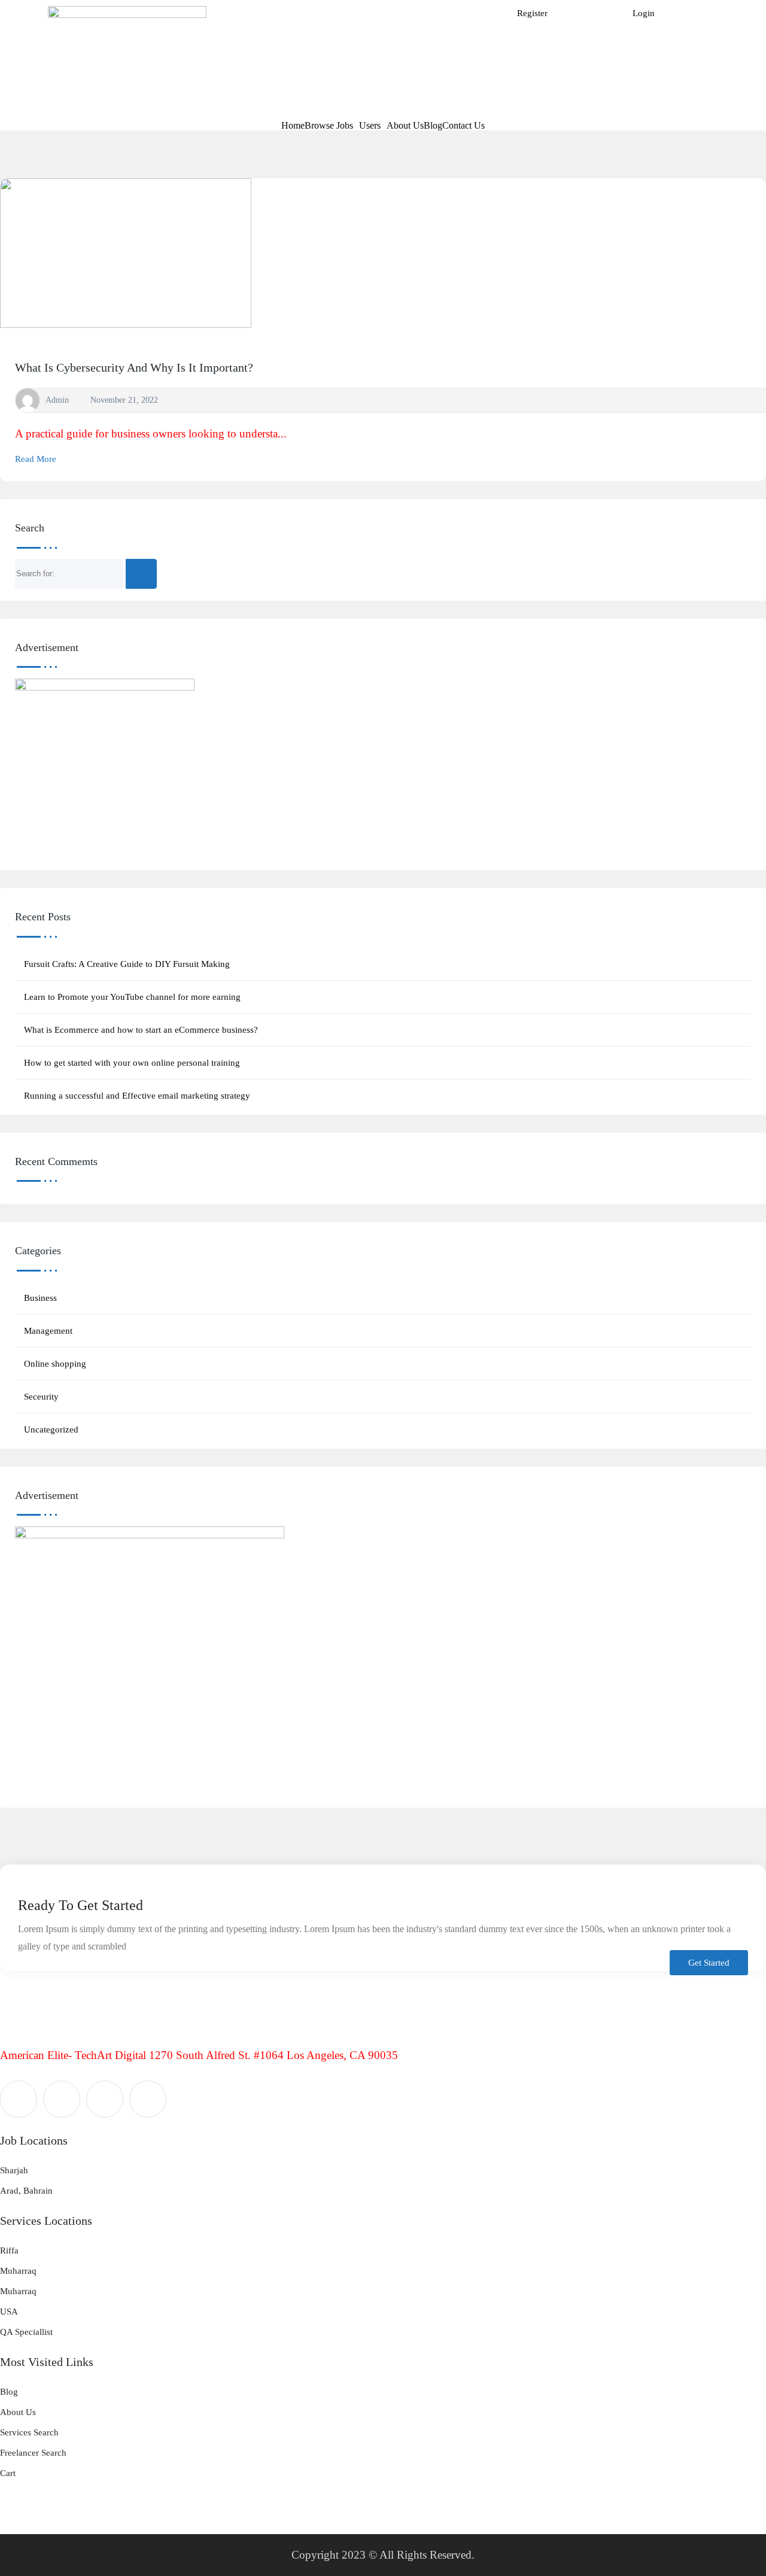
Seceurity (41, 1397)
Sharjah (14, 2170)
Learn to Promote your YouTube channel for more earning (132, 997)
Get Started (709, 1963)
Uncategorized (51, 1430)
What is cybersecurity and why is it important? (134, 367)
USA (9, 2312)
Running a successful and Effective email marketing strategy (137, 1096)
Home (293, 126)
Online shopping (55, 1364)
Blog (433, 126)
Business (40, 1298)
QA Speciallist (26, 2332)
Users (370, 126)
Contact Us (463, 126)
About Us (405, 126)
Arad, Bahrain (26, 2191)
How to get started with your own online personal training (132, 1063)
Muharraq (18, 2271)
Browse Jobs (329, 126)
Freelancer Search (33, 2453)
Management (48, 1331)
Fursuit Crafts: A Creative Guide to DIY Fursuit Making (127, 964)
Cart (8, 2473)
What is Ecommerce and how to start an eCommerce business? (141, 1030)
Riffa (9, 2250)
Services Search (29, 2432)
